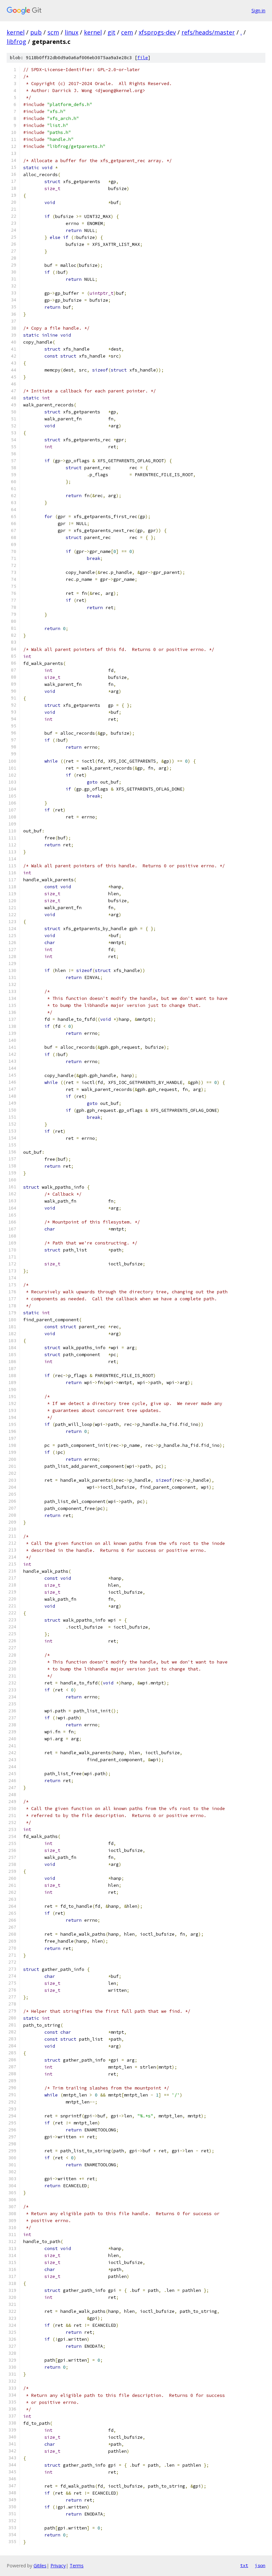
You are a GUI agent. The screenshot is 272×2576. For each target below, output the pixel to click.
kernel (16, 32)
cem (127, 32)
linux (71, 32)
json (260, 2565)
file (143, 58)
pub (36, 32)
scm (53, 32)
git (111, 32)
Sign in (258, 10)
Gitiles (40, 2566)
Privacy (58, 2566)
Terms (77, 2566)
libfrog (16, 42)
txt (244, 2565)
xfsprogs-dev (157, 32)
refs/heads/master (208, 32)
